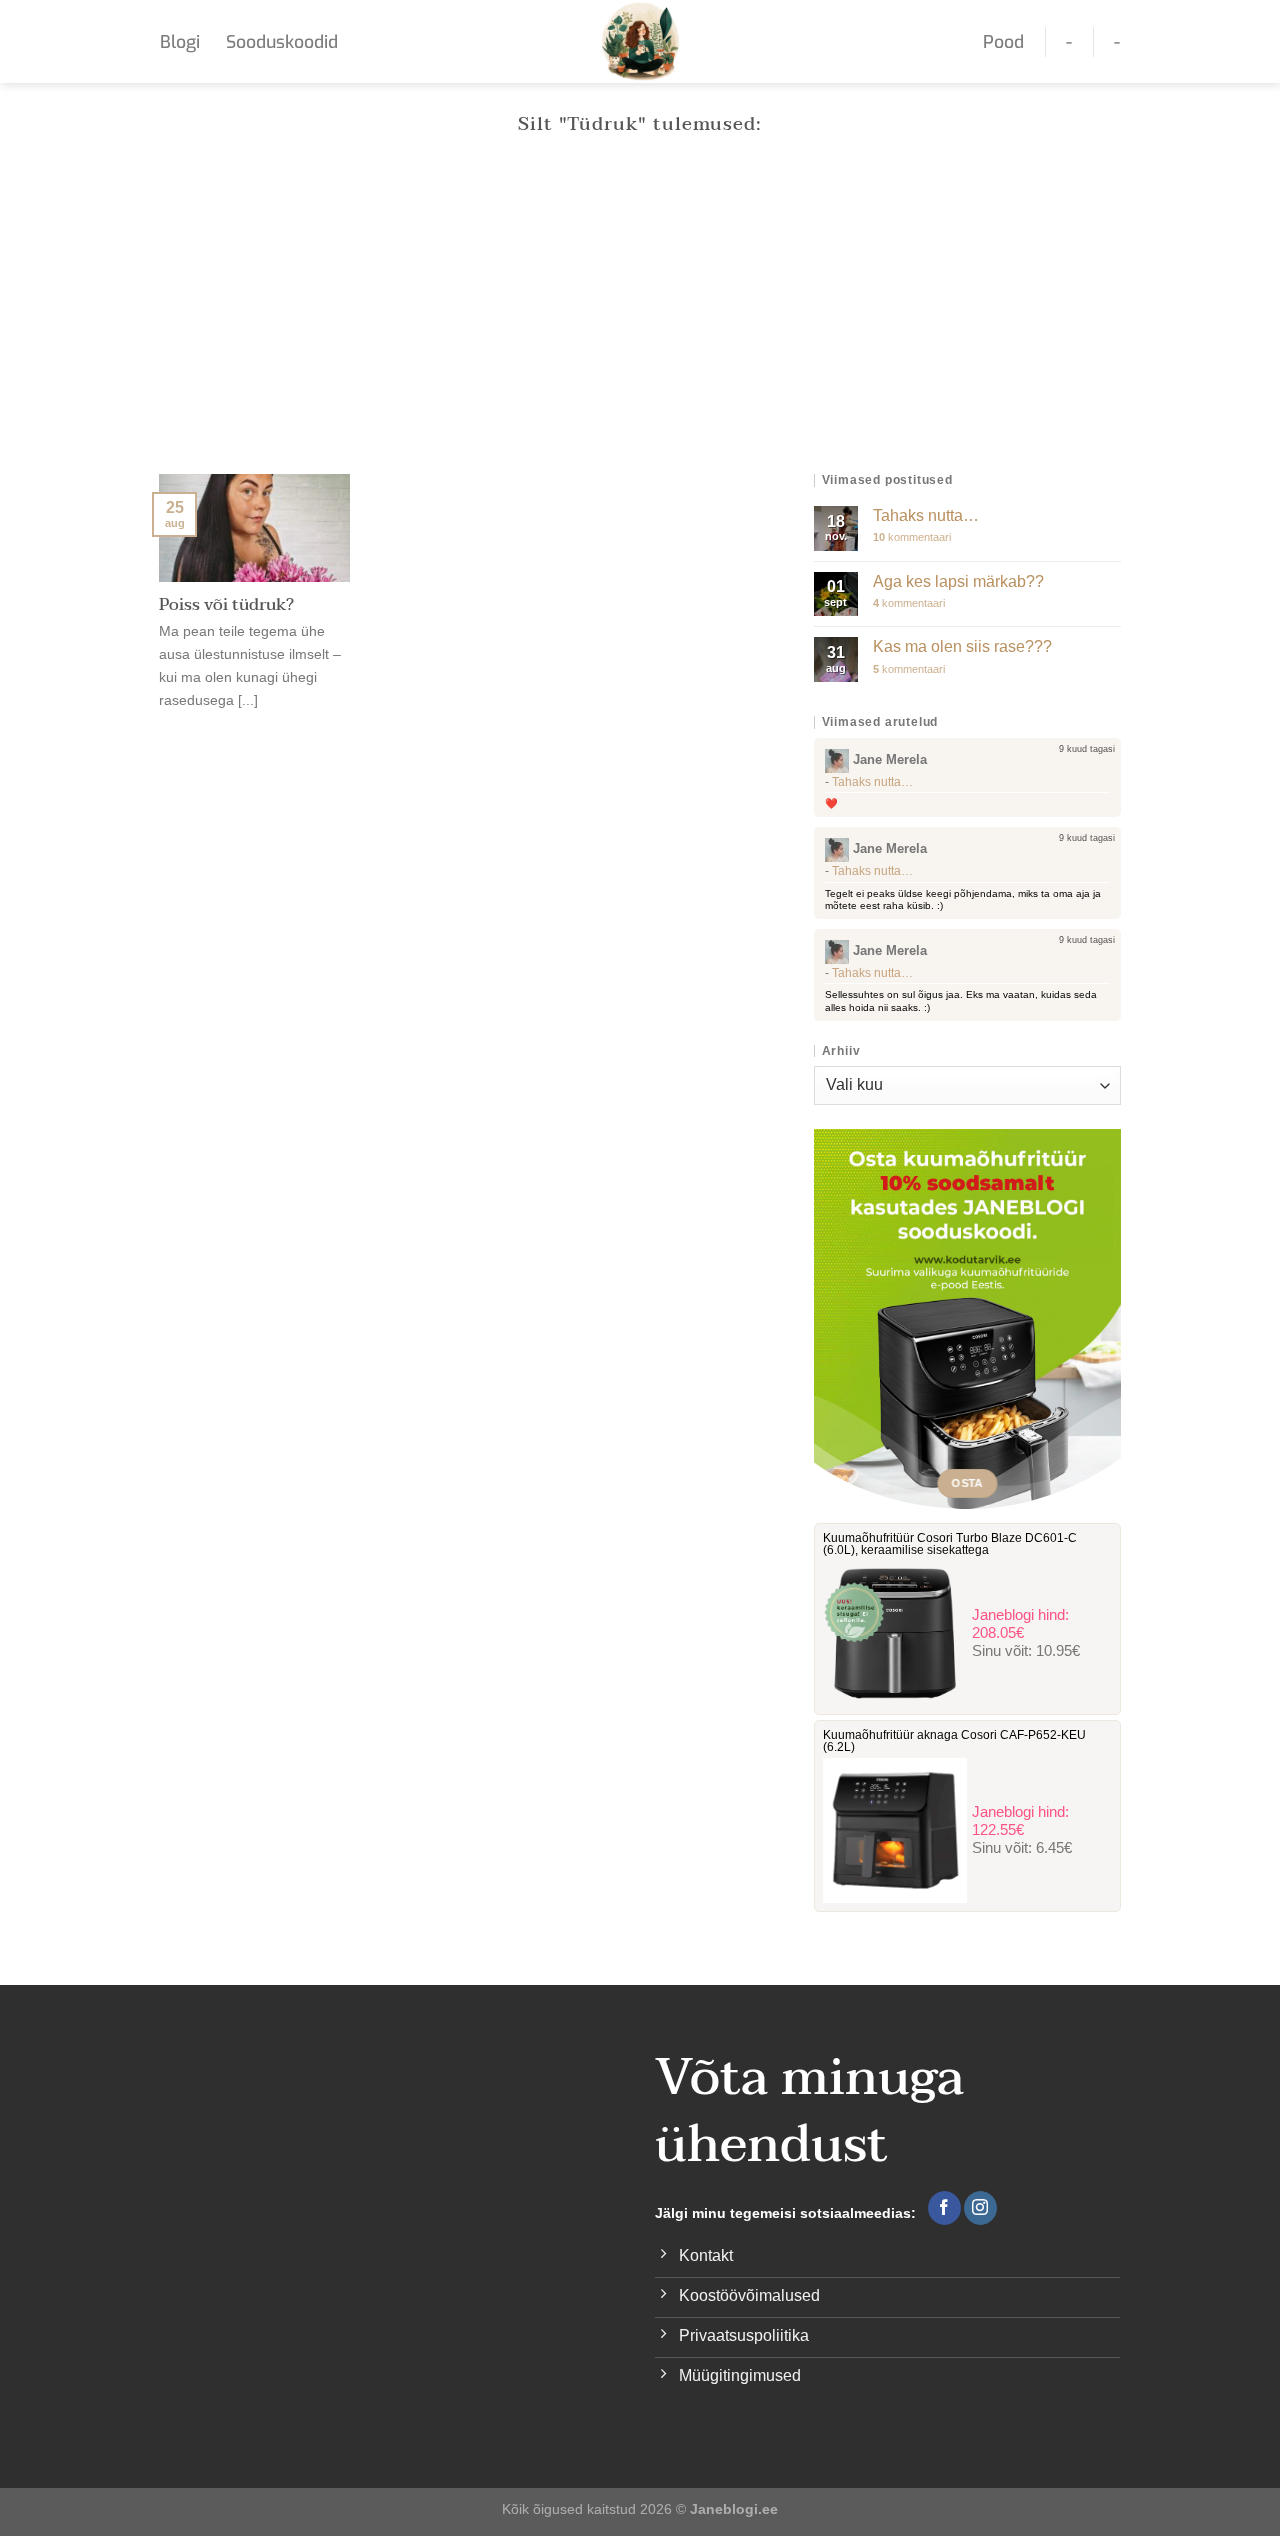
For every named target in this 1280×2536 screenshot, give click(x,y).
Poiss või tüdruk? (226, 606)
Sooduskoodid (282, 42)
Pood (1003, 42)
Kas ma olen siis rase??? (962, 646)
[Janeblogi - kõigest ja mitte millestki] (640, 41)
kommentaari (912, 537)
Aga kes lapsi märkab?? (958, 581)
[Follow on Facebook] (944, 2208)
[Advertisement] (640, 324)
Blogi (180, 42)
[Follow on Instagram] (980, 2208)
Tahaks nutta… (926, 515)
